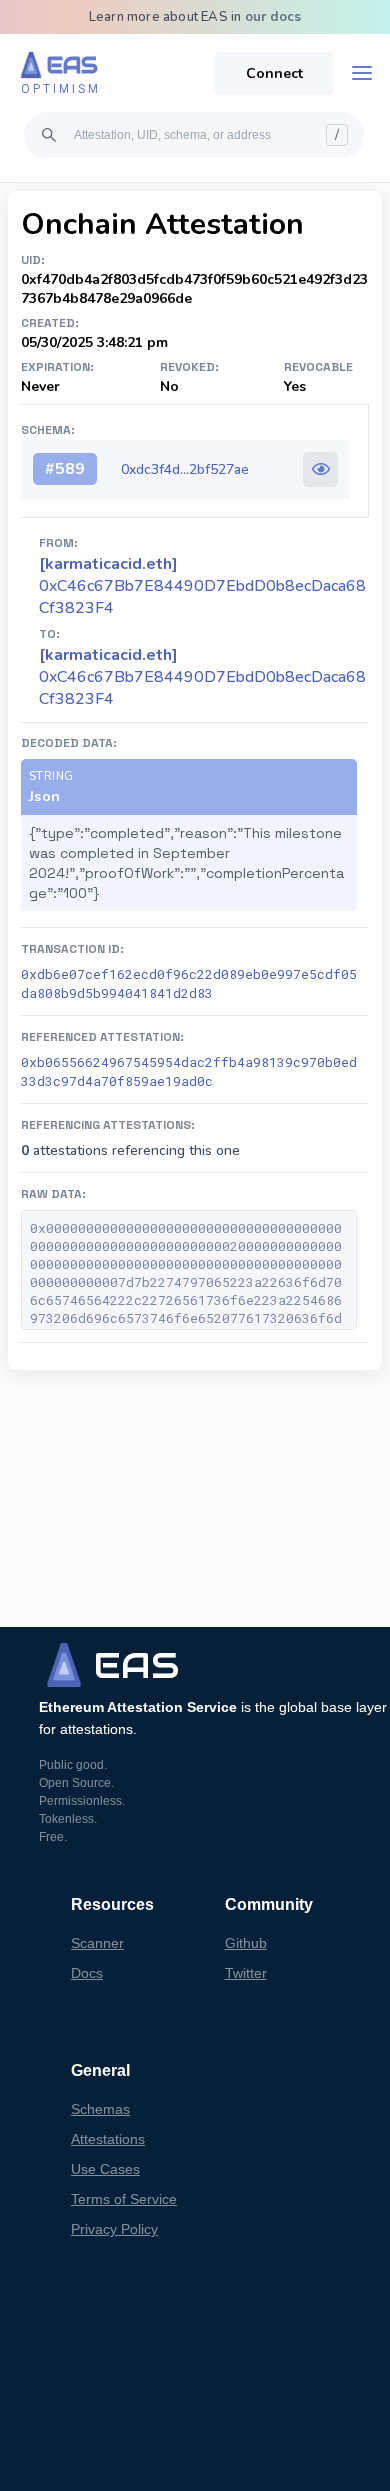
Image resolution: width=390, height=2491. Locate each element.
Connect (274, 73)
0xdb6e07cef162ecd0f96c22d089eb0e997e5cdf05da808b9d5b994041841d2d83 (189, 983)
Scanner (97, 1943)
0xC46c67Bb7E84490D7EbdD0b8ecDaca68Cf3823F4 (202, 677)
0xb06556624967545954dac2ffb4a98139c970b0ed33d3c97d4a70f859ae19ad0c (189, 1071)
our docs (273, 17)
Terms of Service (124, 2199)
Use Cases (105, 2169)
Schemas (100, 2109)
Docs (87, 1973)
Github (246, 1943)
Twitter (246, 1973)
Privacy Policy (114, 2229)
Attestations (108, 2139)
